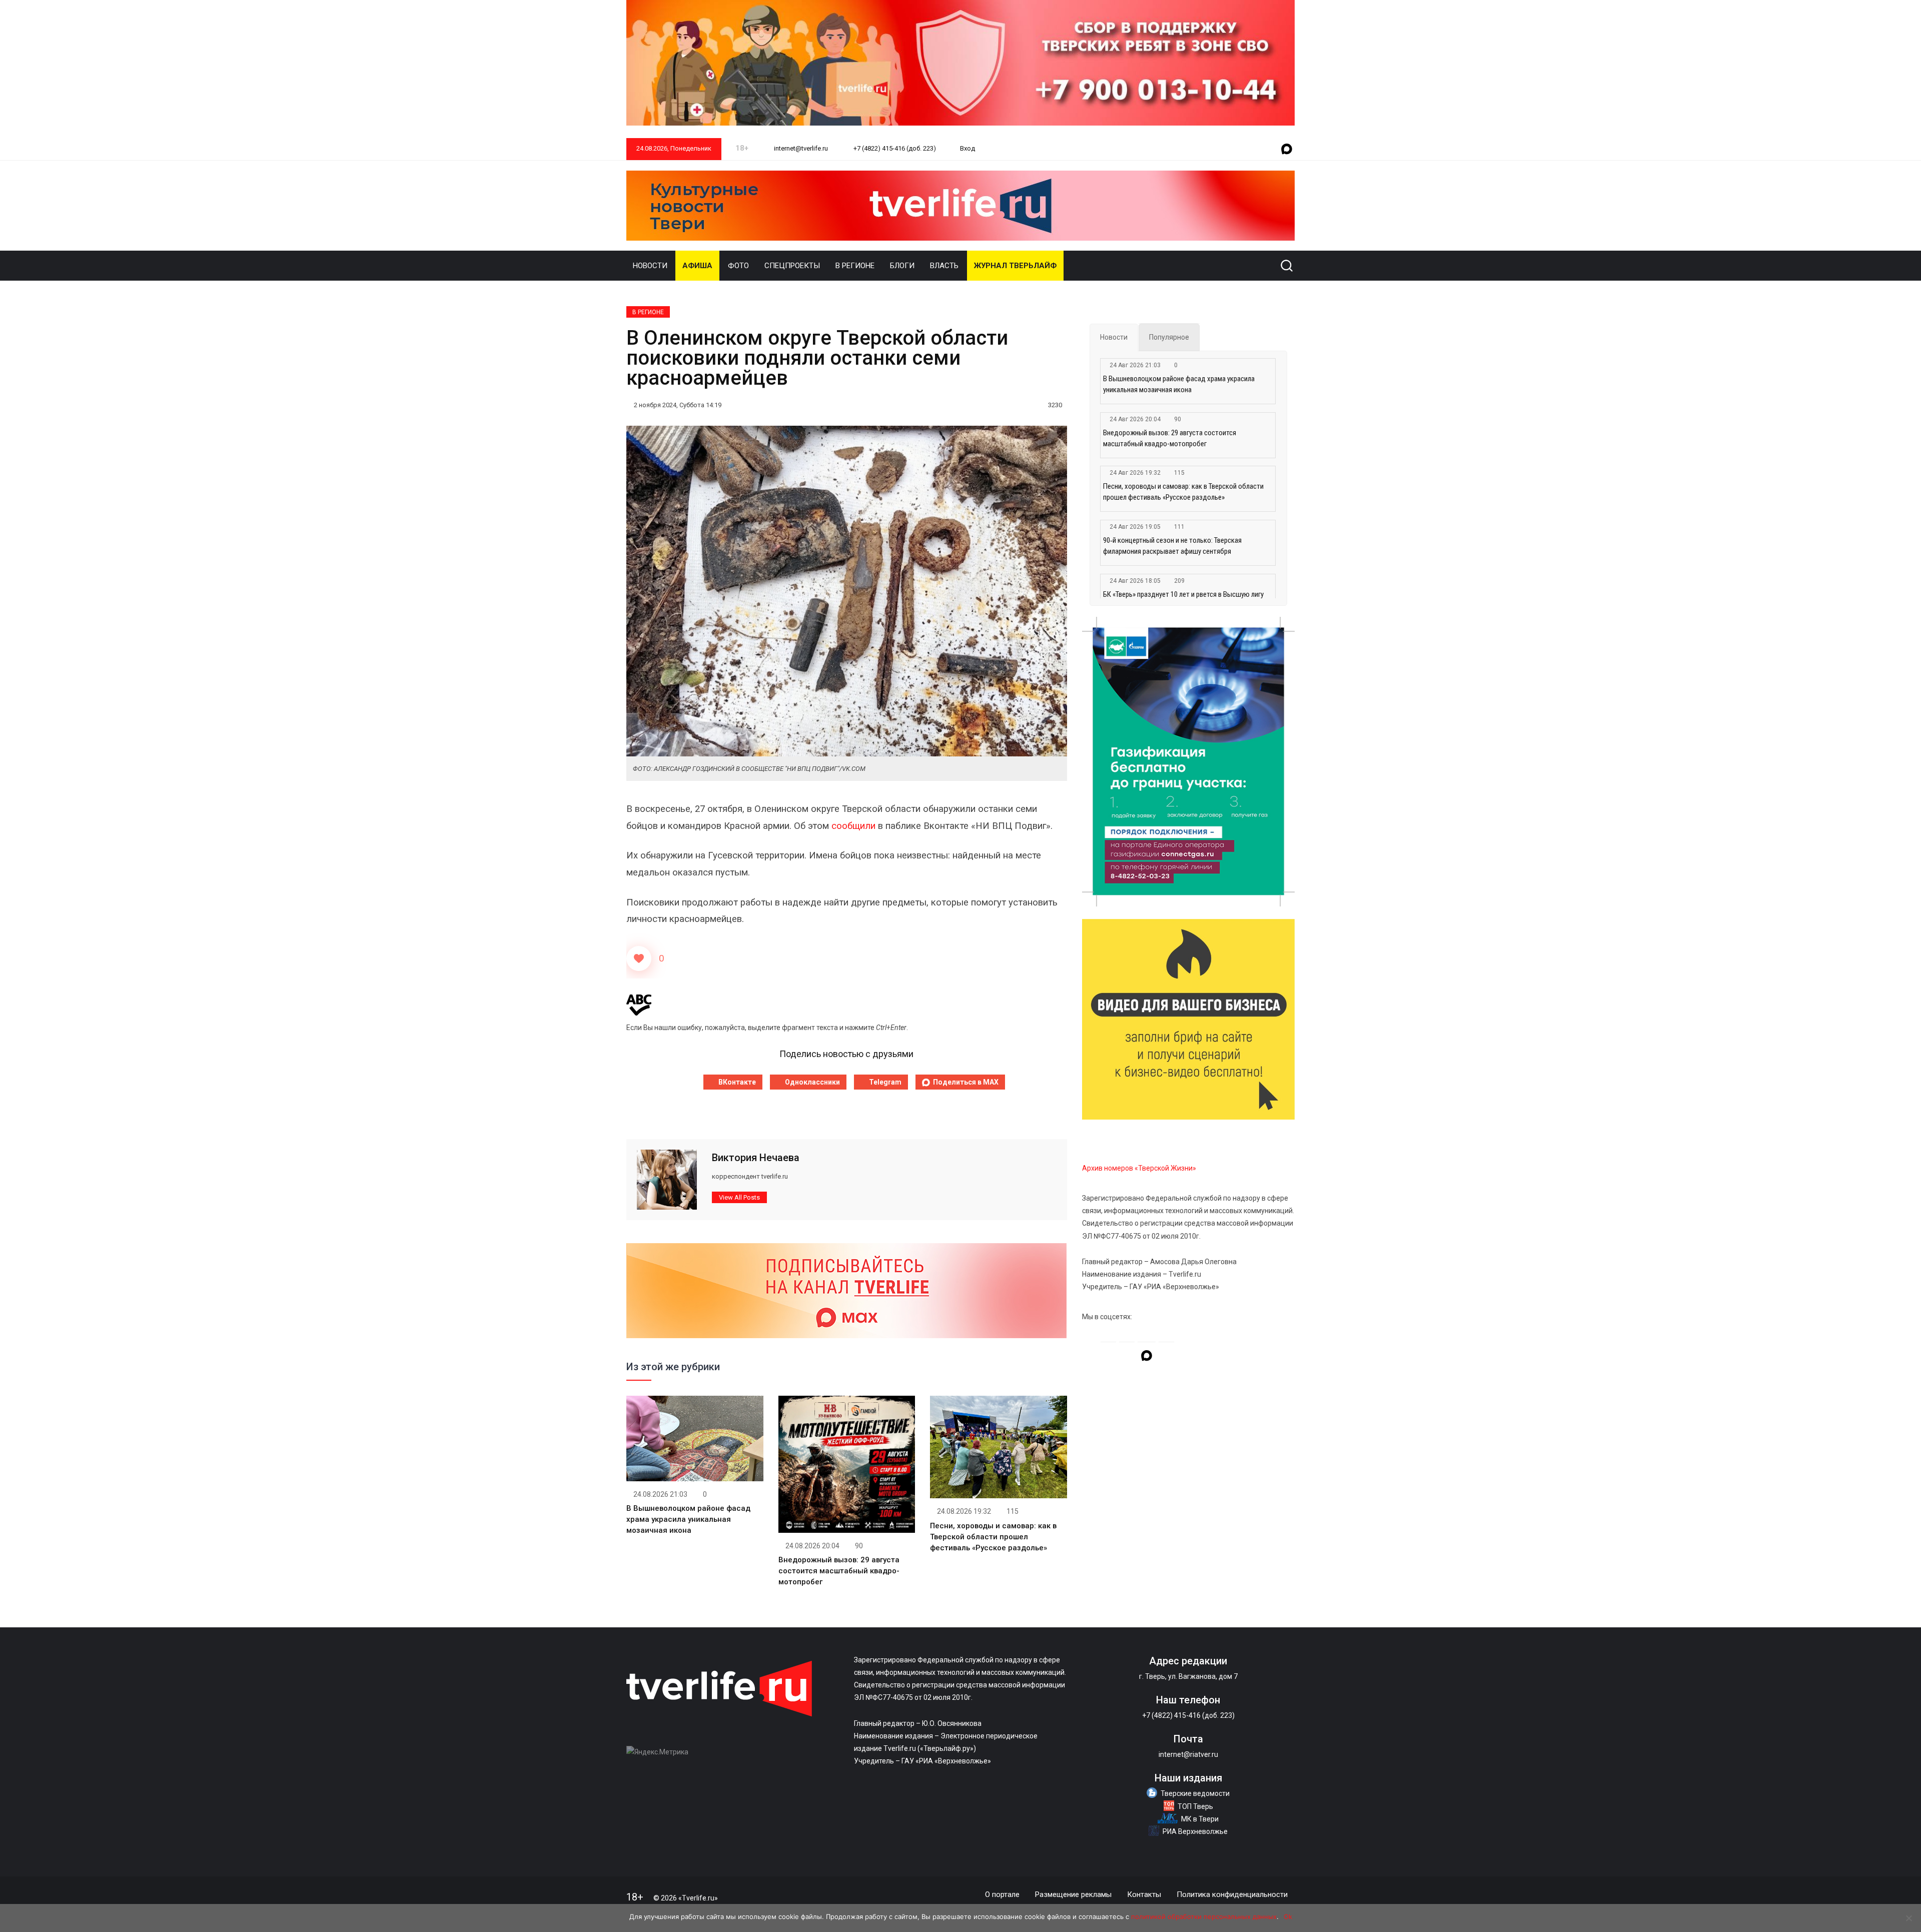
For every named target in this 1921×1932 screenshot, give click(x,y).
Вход (968, 148)
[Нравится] (639, 958)
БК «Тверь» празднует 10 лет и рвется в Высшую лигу (1183, 594)
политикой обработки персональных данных (1204, 1916)
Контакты (1144, 1894)
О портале (1002, 1894)
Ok (1288, 1916)
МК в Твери (1200, 1819)
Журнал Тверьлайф (1015, 266)
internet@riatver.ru (1188, 1754)
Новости (650, 266)
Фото (738, 266)
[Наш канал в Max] (1287, 150)
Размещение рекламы (1073, 1894)
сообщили (853, 826)
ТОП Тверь (1195, 1806)
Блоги (902, 266)
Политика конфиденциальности (1232, 1894)
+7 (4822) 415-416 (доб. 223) (894, 148)
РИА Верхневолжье (1195, 1831)
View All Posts (739, 1197)
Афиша (697, 266)
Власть (944, 266)
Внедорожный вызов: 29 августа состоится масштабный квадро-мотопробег (839, 1571)
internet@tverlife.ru (800, 148)
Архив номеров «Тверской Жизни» (1139, 1168)
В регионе (855, 266)
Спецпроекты (792, 266)
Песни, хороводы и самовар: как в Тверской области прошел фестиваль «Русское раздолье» (993, 1537)
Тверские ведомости (1195, 1793)
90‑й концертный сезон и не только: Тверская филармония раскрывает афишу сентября (1172, 546)
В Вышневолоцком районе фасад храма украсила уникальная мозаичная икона (688, 1519)
